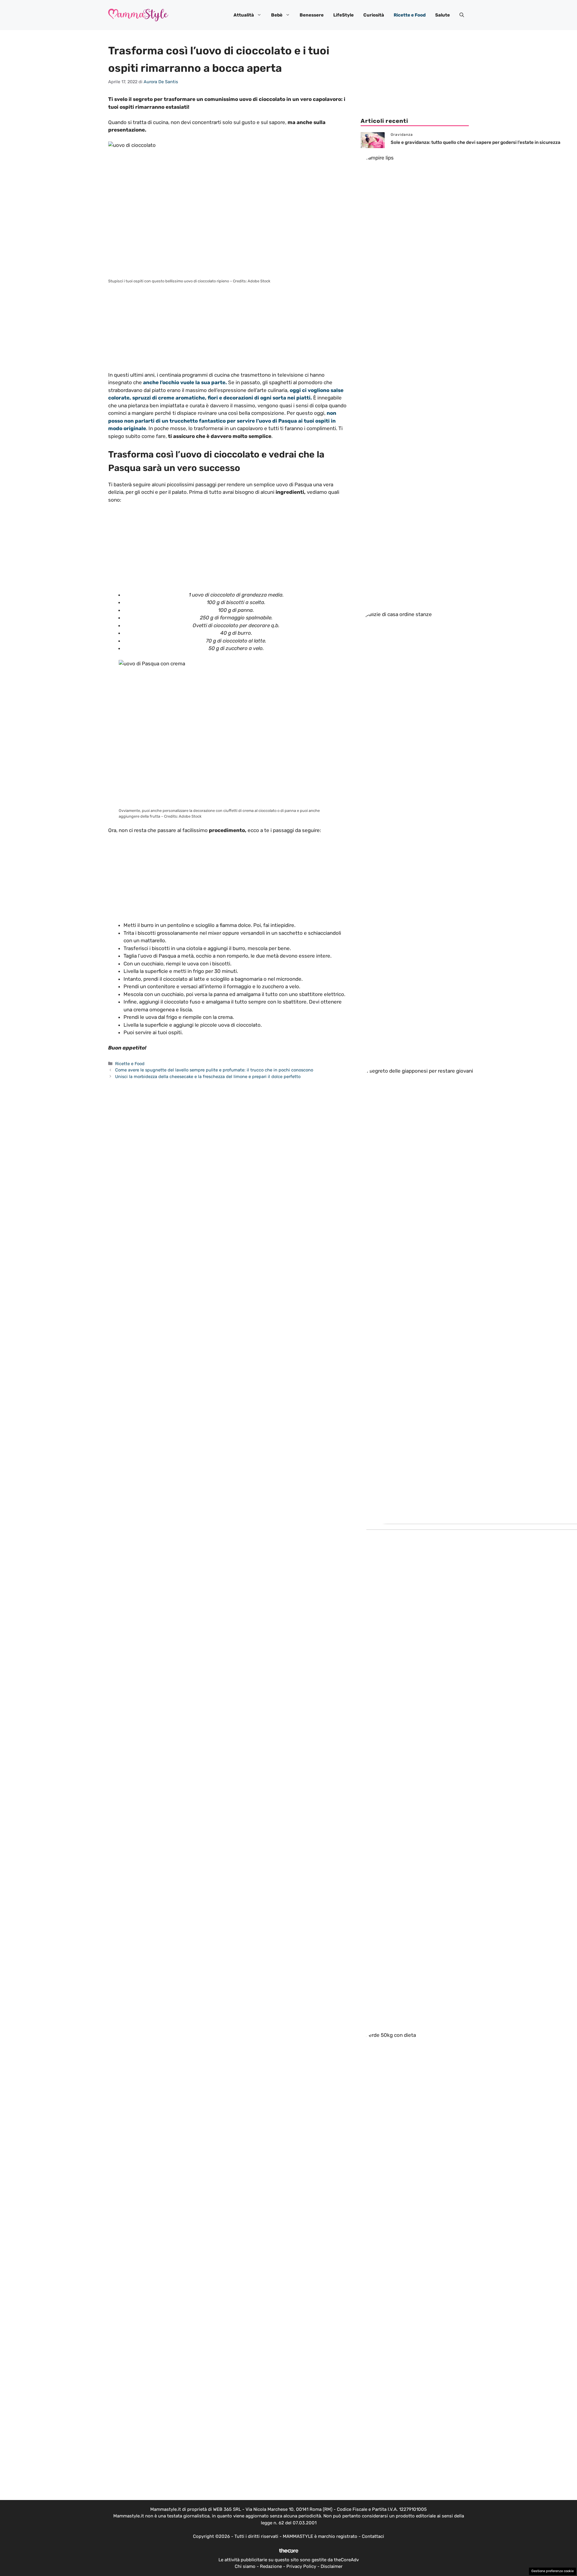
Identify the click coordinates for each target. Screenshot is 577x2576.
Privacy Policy (301, 2566)
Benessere (312, 15)
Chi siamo (245, 2566)
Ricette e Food (410, 15)
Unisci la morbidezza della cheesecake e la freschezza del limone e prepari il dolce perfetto (208, 1077)
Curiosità (374, 15)
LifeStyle (343, 15)
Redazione (271, 2566)
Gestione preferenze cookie (553, 2571)
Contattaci (373, 2536)
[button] (462, 15)
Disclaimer (332, 2566)
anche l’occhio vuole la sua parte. (185, 382)
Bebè (277, 15)
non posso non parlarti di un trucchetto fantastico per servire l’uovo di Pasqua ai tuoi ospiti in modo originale (222, 421)
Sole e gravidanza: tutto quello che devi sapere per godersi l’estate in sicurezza (476, 142)
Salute (443, 15)
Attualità (244, 15)
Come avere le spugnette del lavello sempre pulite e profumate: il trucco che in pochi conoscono (214, 1070)
